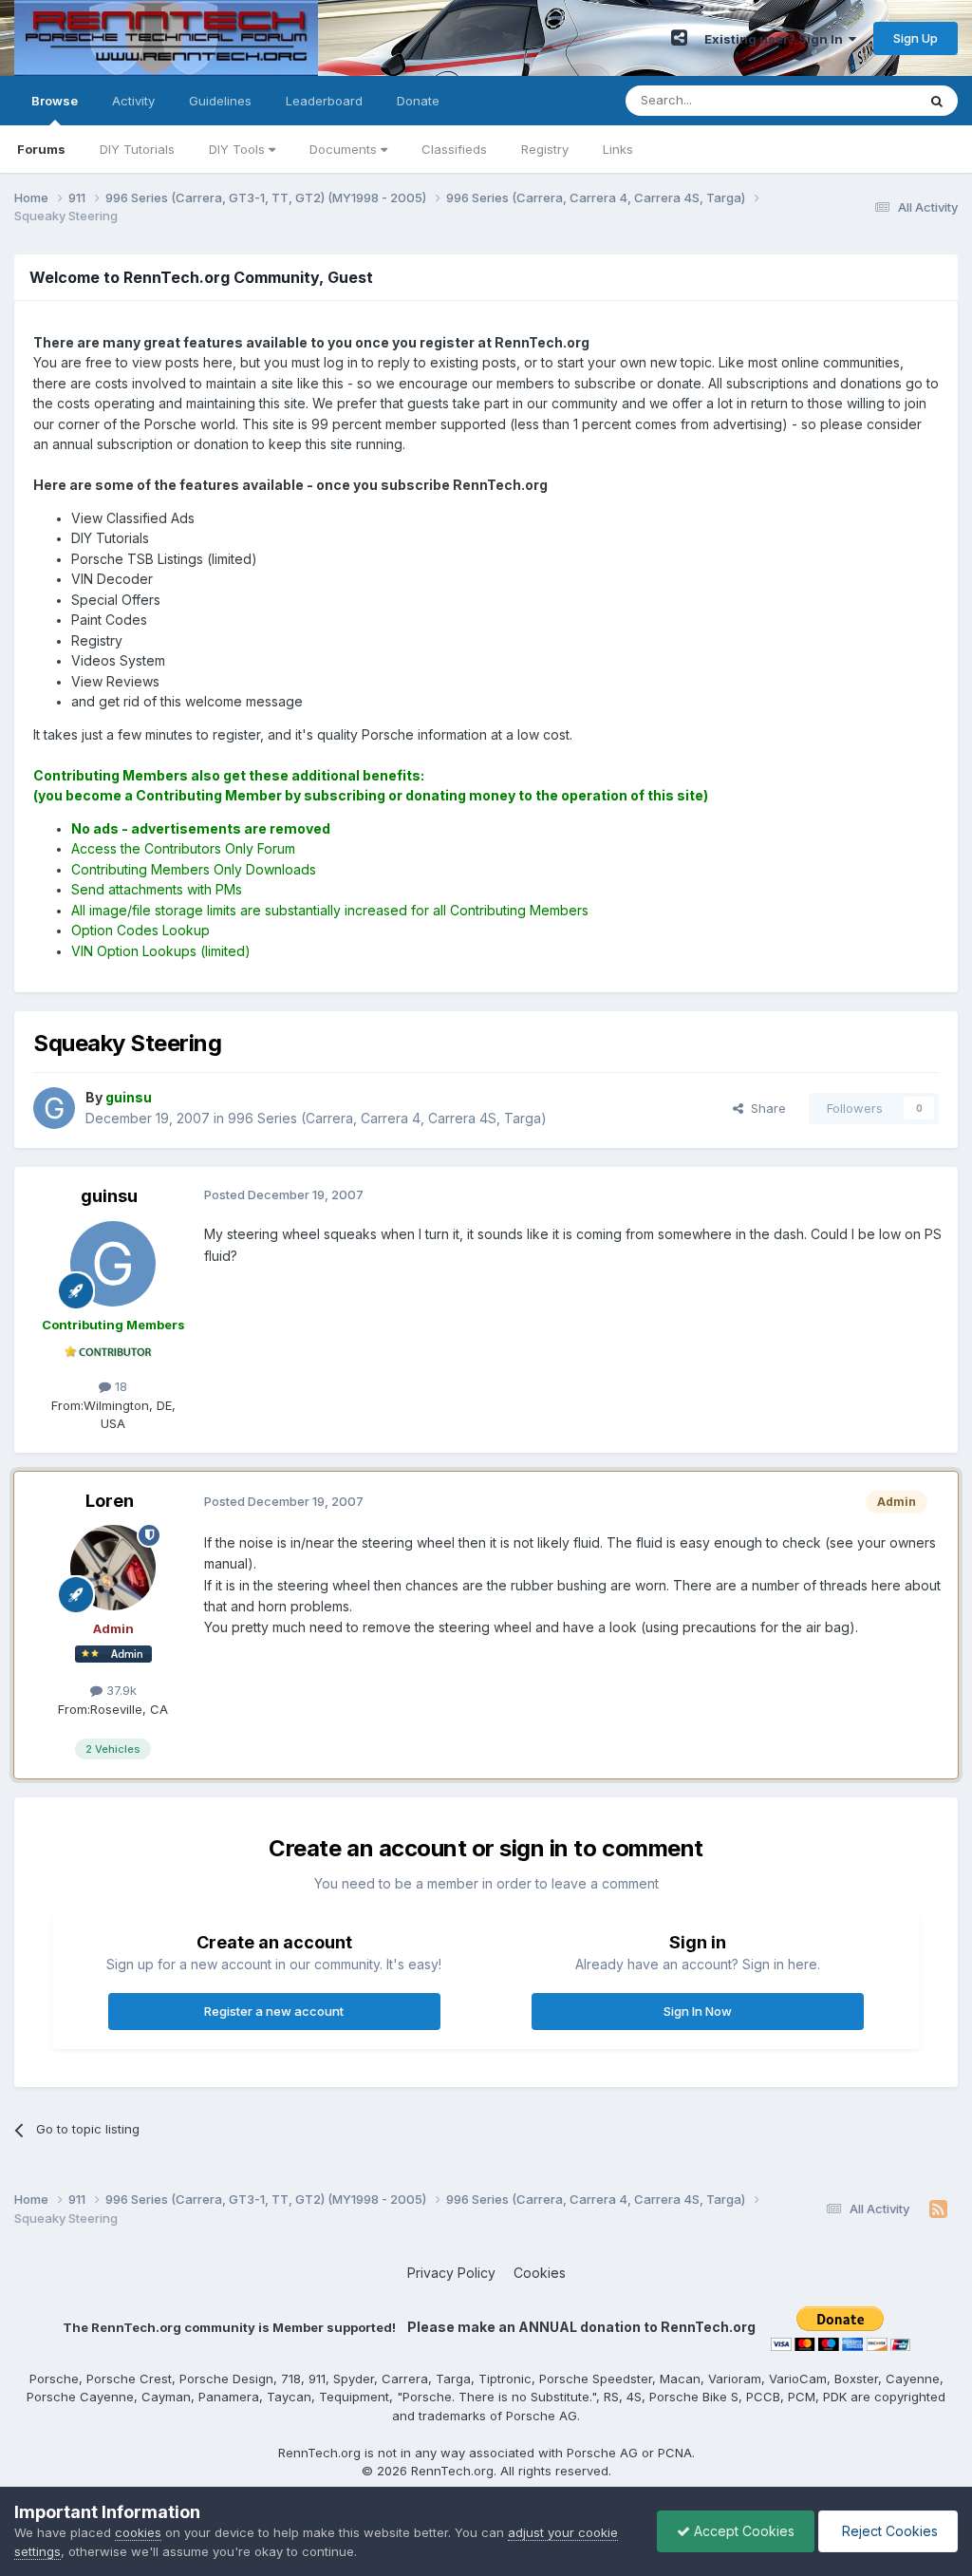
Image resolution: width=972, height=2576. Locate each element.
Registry (545, 149)
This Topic (860, 100)
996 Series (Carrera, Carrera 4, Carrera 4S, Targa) (387, 1118)
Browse (55, 101)
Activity (133, 101)
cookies (138, 2532)
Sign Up (916, 38)
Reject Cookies (888, 2531)
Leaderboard (324, 101)
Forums (41, 149)
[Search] (937, 101)
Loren (110, 1501)
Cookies (540, 2273)
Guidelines (220, 101)
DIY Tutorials (137, 149)
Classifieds (454, 149)
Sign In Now (698, 2011)
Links (618, 149)
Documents (345, 149)
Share (765, 1108)
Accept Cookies (742, 2531)
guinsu (109, 1196)
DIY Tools (239, 149)
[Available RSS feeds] (938, 2209)
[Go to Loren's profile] (113, 1568)
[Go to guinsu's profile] (54, 1108)
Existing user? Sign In (776, 39)
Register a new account (274, 2011)
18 (119, 1386)
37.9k (120, 1690)
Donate (418, 101)
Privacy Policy (451, 2273)
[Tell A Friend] (679, 38)
